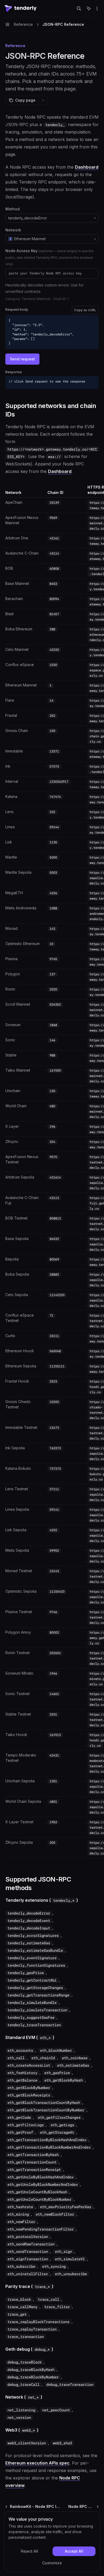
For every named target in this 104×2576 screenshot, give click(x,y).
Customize (52, 2563)
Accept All (74, 2551)
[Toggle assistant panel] (89, 9)
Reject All (29, 2551)
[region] (52, 1171)
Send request (22, 359)
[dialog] (52, 2542)
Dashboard (87, 167)
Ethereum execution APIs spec (37, 2463)
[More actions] (97, 9)
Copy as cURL (85, 310)
